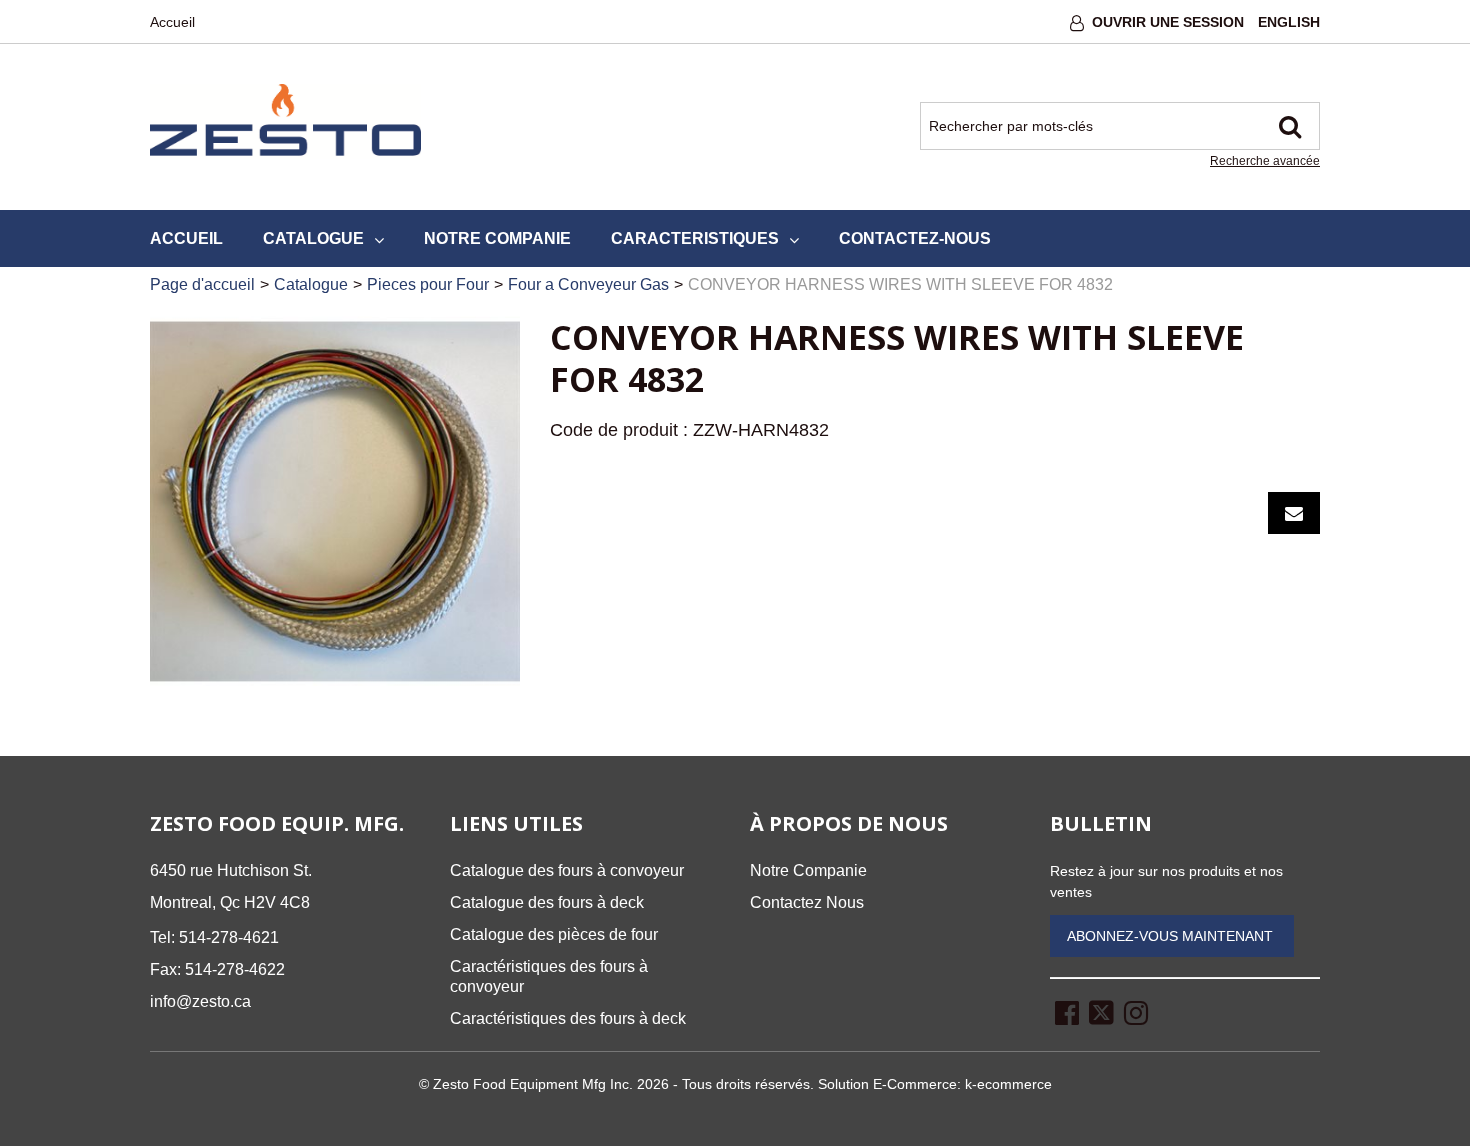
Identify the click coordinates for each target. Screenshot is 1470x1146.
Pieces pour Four (428, 284)
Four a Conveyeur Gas (588, 284)
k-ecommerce (1008, 1084)
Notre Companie (497, 238)
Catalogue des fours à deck (547, 902)
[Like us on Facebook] (1067, 1011)
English (1289, 22)
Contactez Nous (807, 902)
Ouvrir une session (1168, 22)
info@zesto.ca (200, 1001)
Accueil (172, 22)
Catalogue (313, 238)
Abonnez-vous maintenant (1172, 936)
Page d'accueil (202, 284)
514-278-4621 (229, 937)
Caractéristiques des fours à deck (568, 1018)
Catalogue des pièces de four (554, 934)
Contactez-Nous (915, 238)
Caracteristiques (695, 238)
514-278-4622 (235, 969)
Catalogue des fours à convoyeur (567, 870)
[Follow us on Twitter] (1101, 1011)
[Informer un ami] (1294, 513)
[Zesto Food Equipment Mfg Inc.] (285, 121)
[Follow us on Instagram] (1136, 1011)
